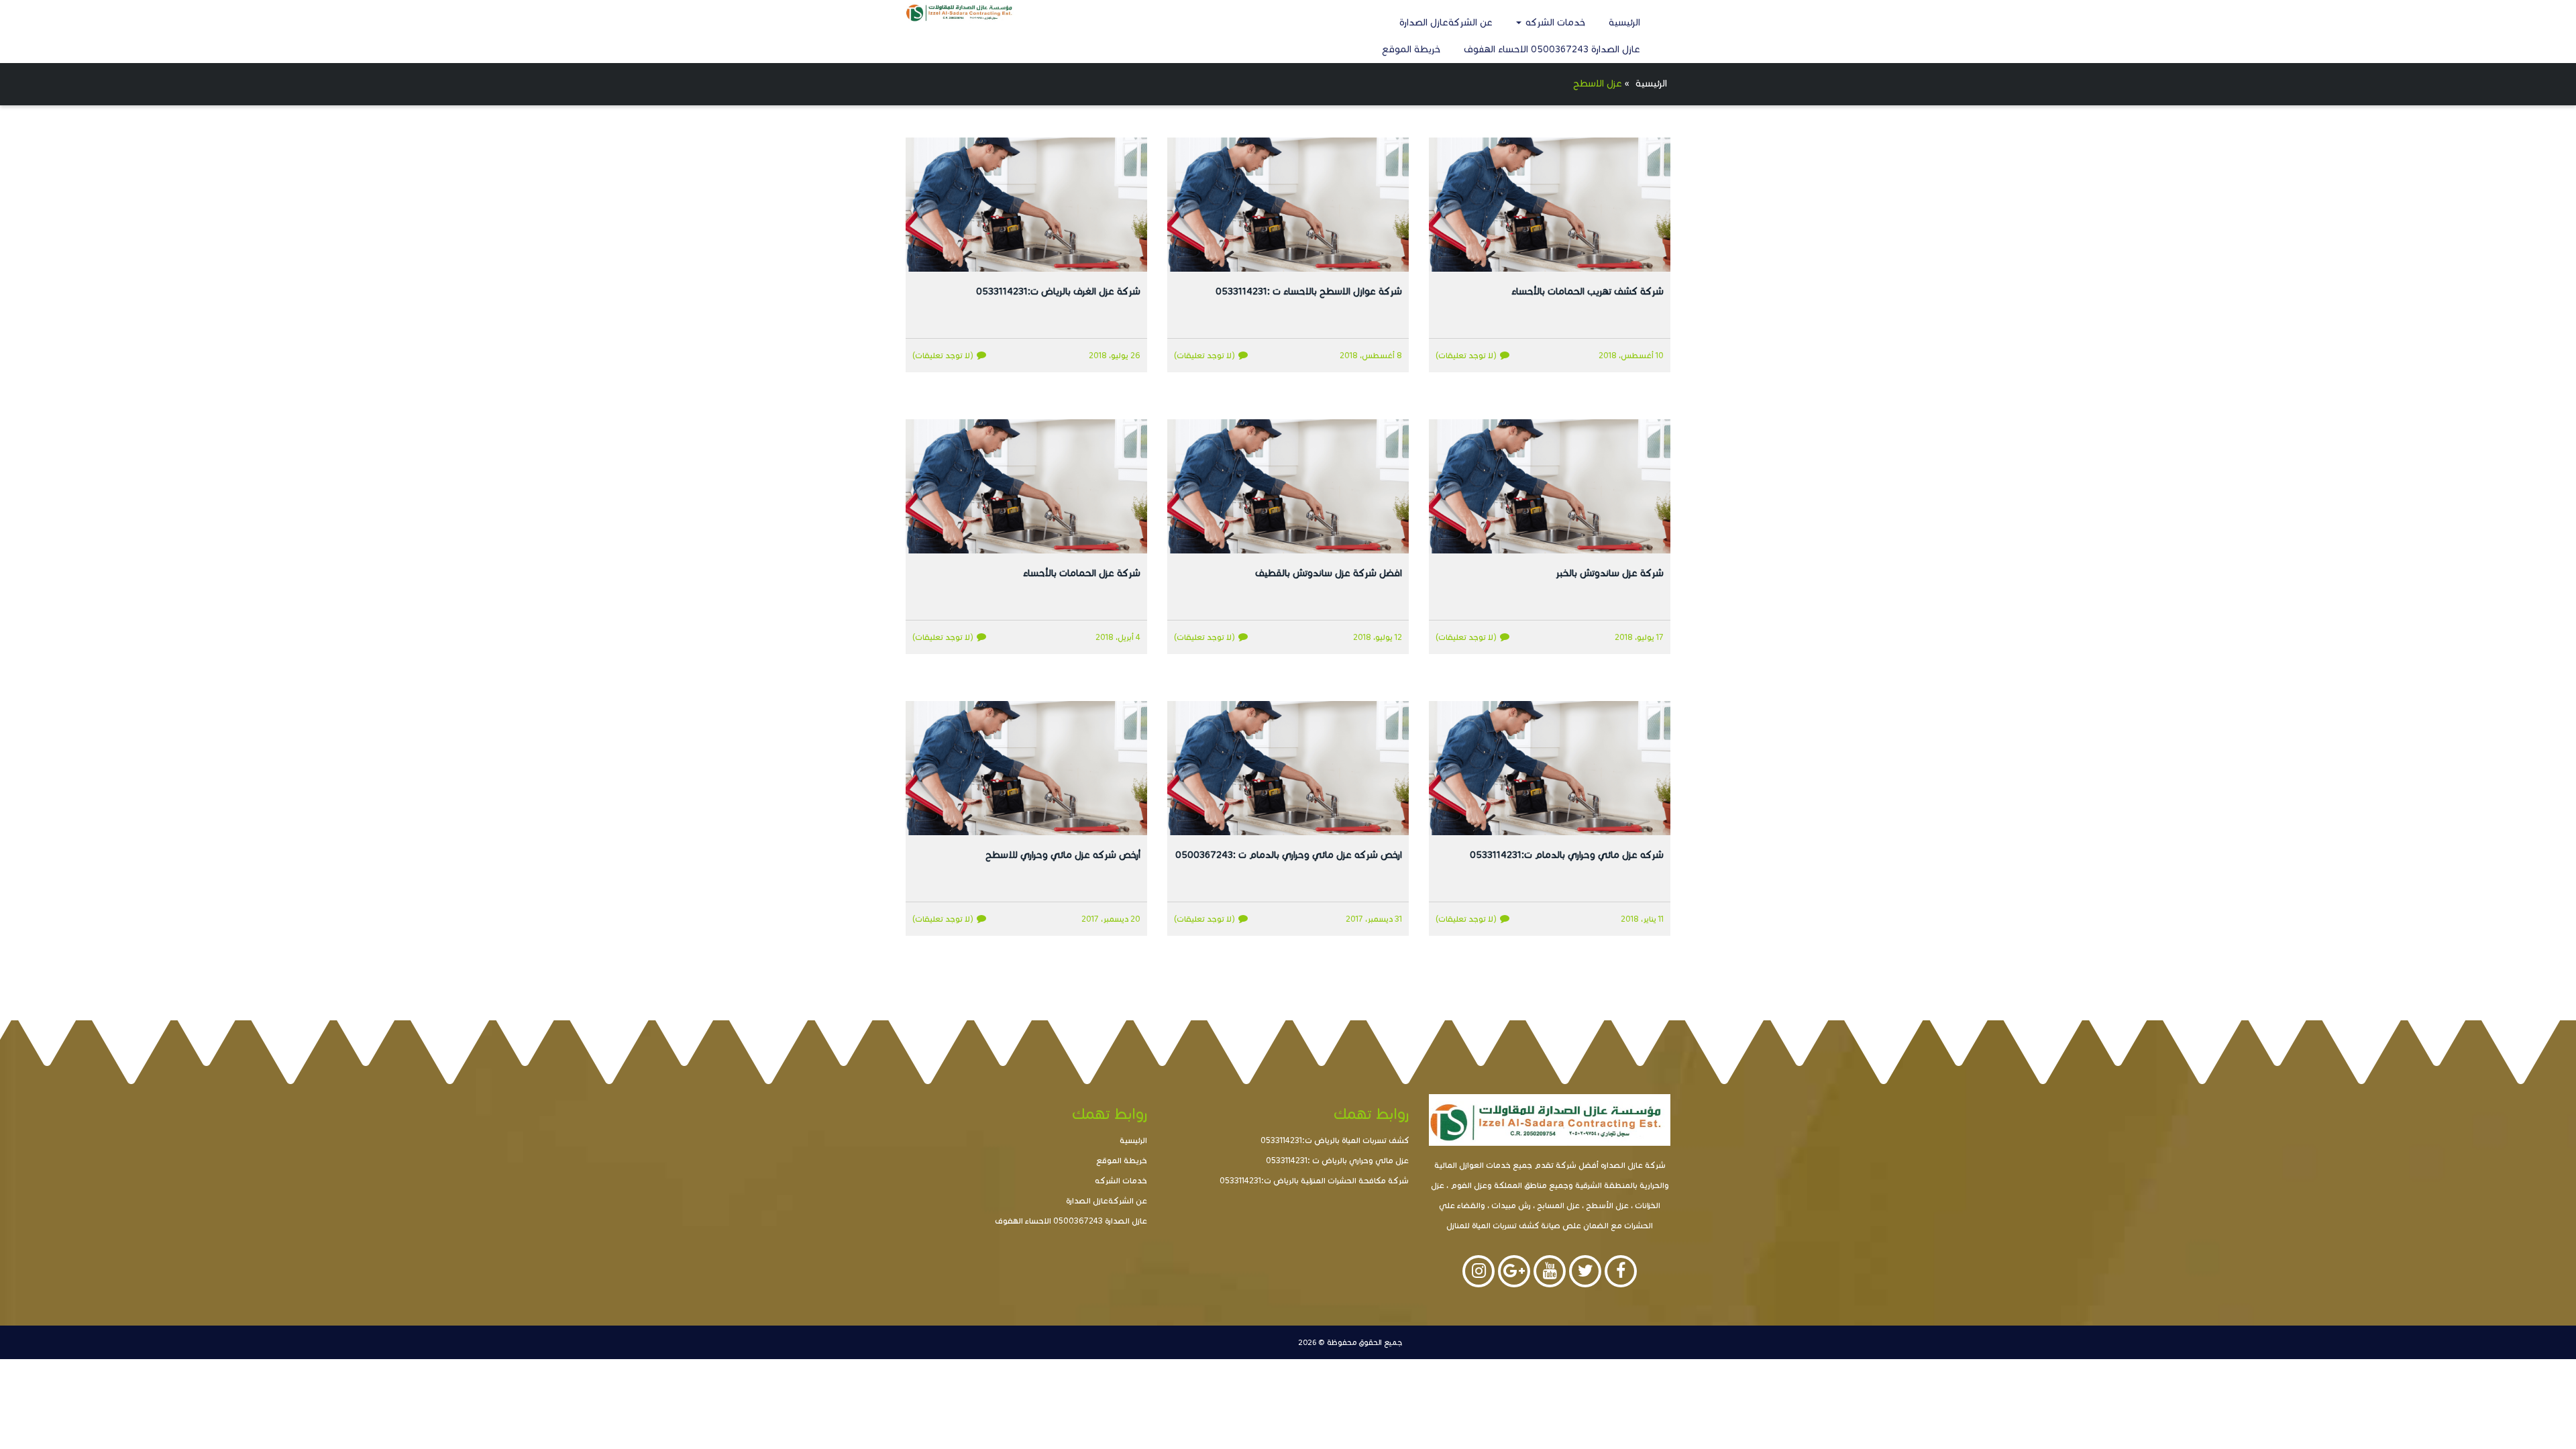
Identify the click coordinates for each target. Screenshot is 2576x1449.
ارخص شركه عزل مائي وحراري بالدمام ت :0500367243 (1289, 855)
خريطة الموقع (1411, 49)
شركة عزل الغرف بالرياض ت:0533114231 (1058, 291)
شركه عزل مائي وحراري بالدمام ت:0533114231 (1567, 855)
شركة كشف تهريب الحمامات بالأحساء (1588, 291)
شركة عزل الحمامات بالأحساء (1082, 573)
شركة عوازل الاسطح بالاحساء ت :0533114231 (1309, 291)
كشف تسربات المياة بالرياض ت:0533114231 (1335, 1140)
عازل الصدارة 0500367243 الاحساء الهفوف (1552, 49)
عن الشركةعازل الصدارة (1446, 22)
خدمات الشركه (1554, 22)
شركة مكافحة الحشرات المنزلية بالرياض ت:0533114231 (1314, 1180)
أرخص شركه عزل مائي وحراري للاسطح (1063, 855)
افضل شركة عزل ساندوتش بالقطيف (1329, 573)
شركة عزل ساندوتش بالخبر (1610, 573)
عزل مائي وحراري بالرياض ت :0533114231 (1337, 1160)
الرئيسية (1624, 22)
